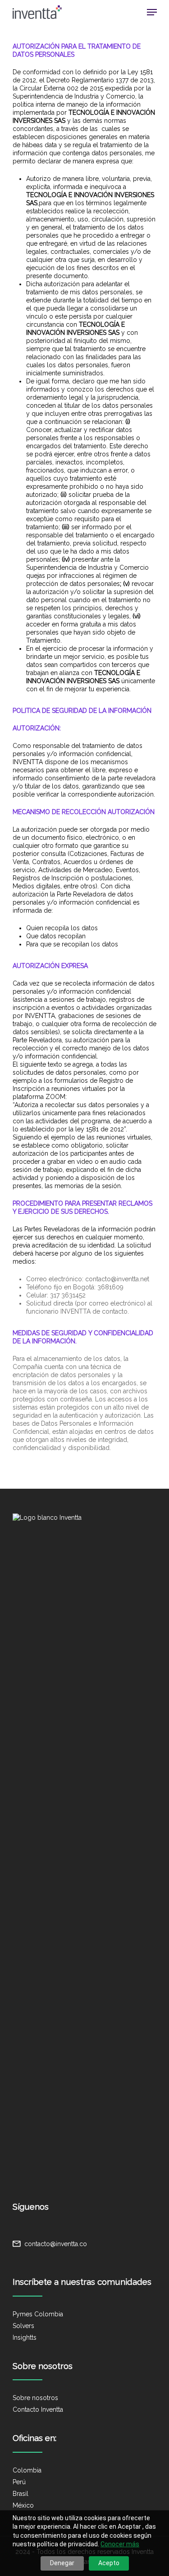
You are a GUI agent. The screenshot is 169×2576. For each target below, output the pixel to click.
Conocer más (120, 2544)
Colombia (27, 2470)
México (23, 2505)
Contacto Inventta (38, 2409)
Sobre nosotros (35, 2398)
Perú (19, 2482)
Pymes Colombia (38, 2314)
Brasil (21, 2494)
